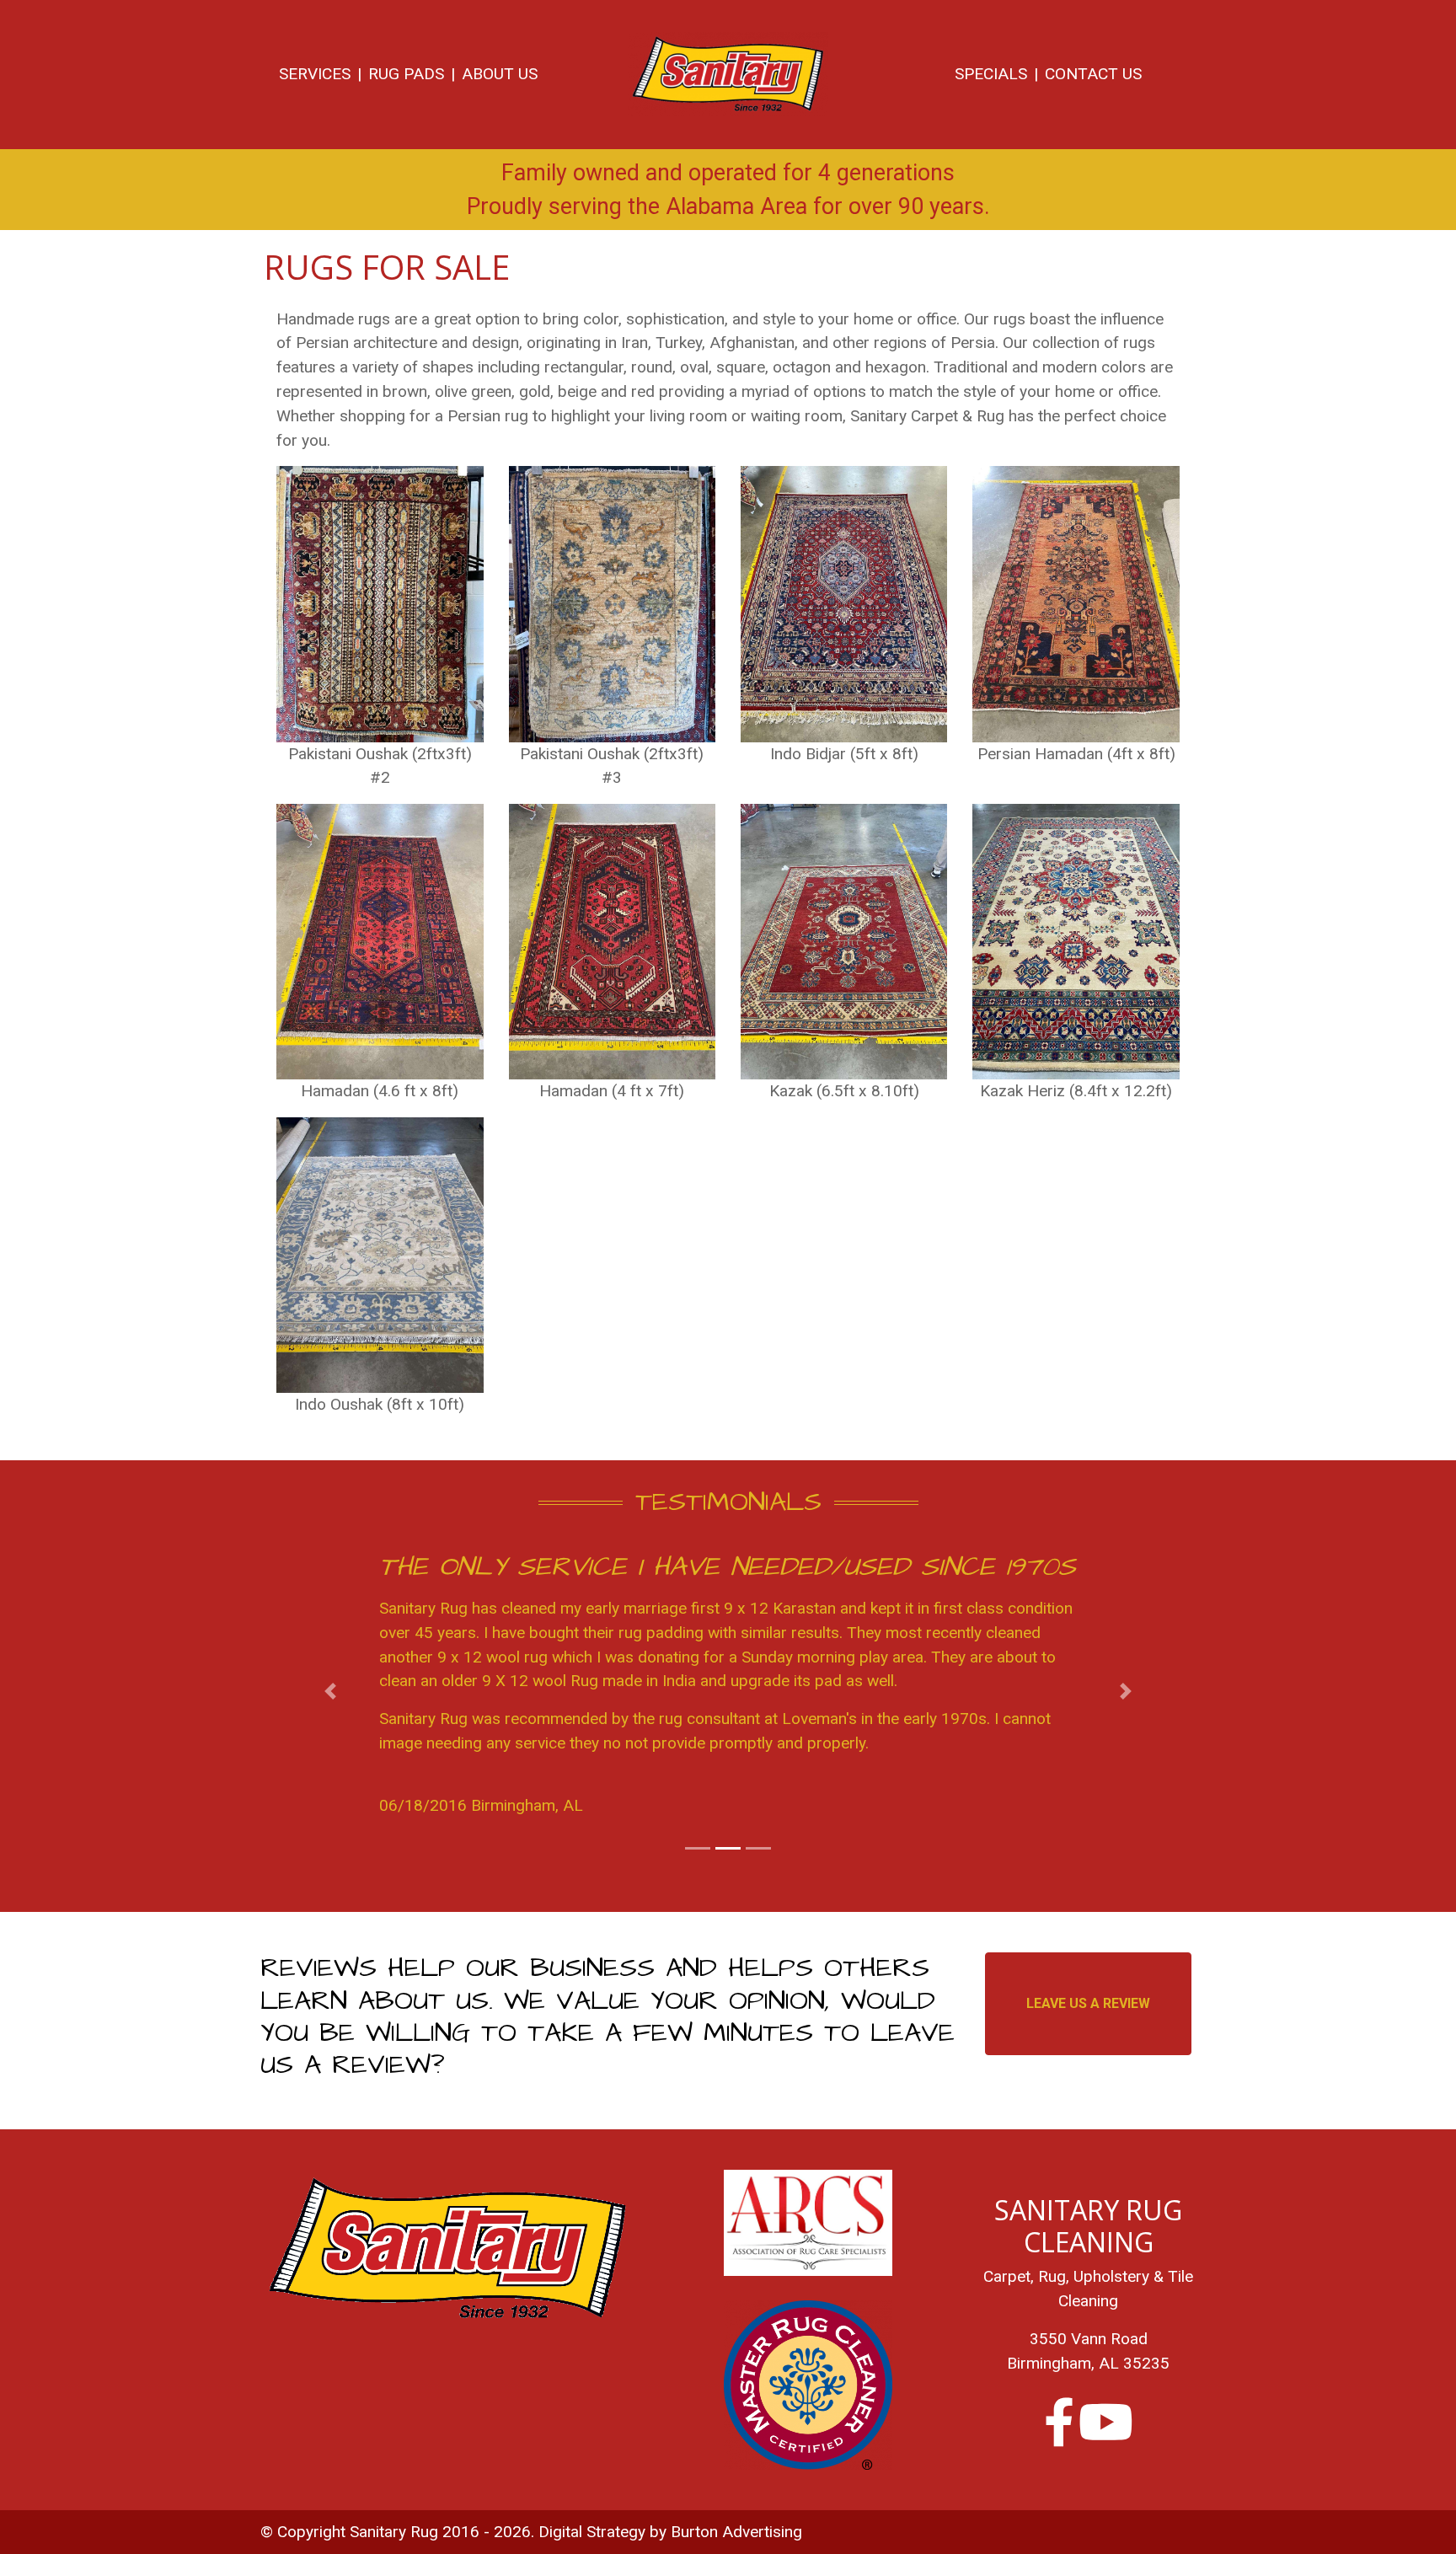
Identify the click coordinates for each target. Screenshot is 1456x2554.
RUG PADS (406, 74)
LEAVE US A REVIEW (1088, 2003)
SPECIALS (991, 74)
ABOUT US (500, 74)
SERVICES (315, 74)
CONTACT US (1093, 74)
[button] (331, 1692)
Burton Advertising (736, 2532)
